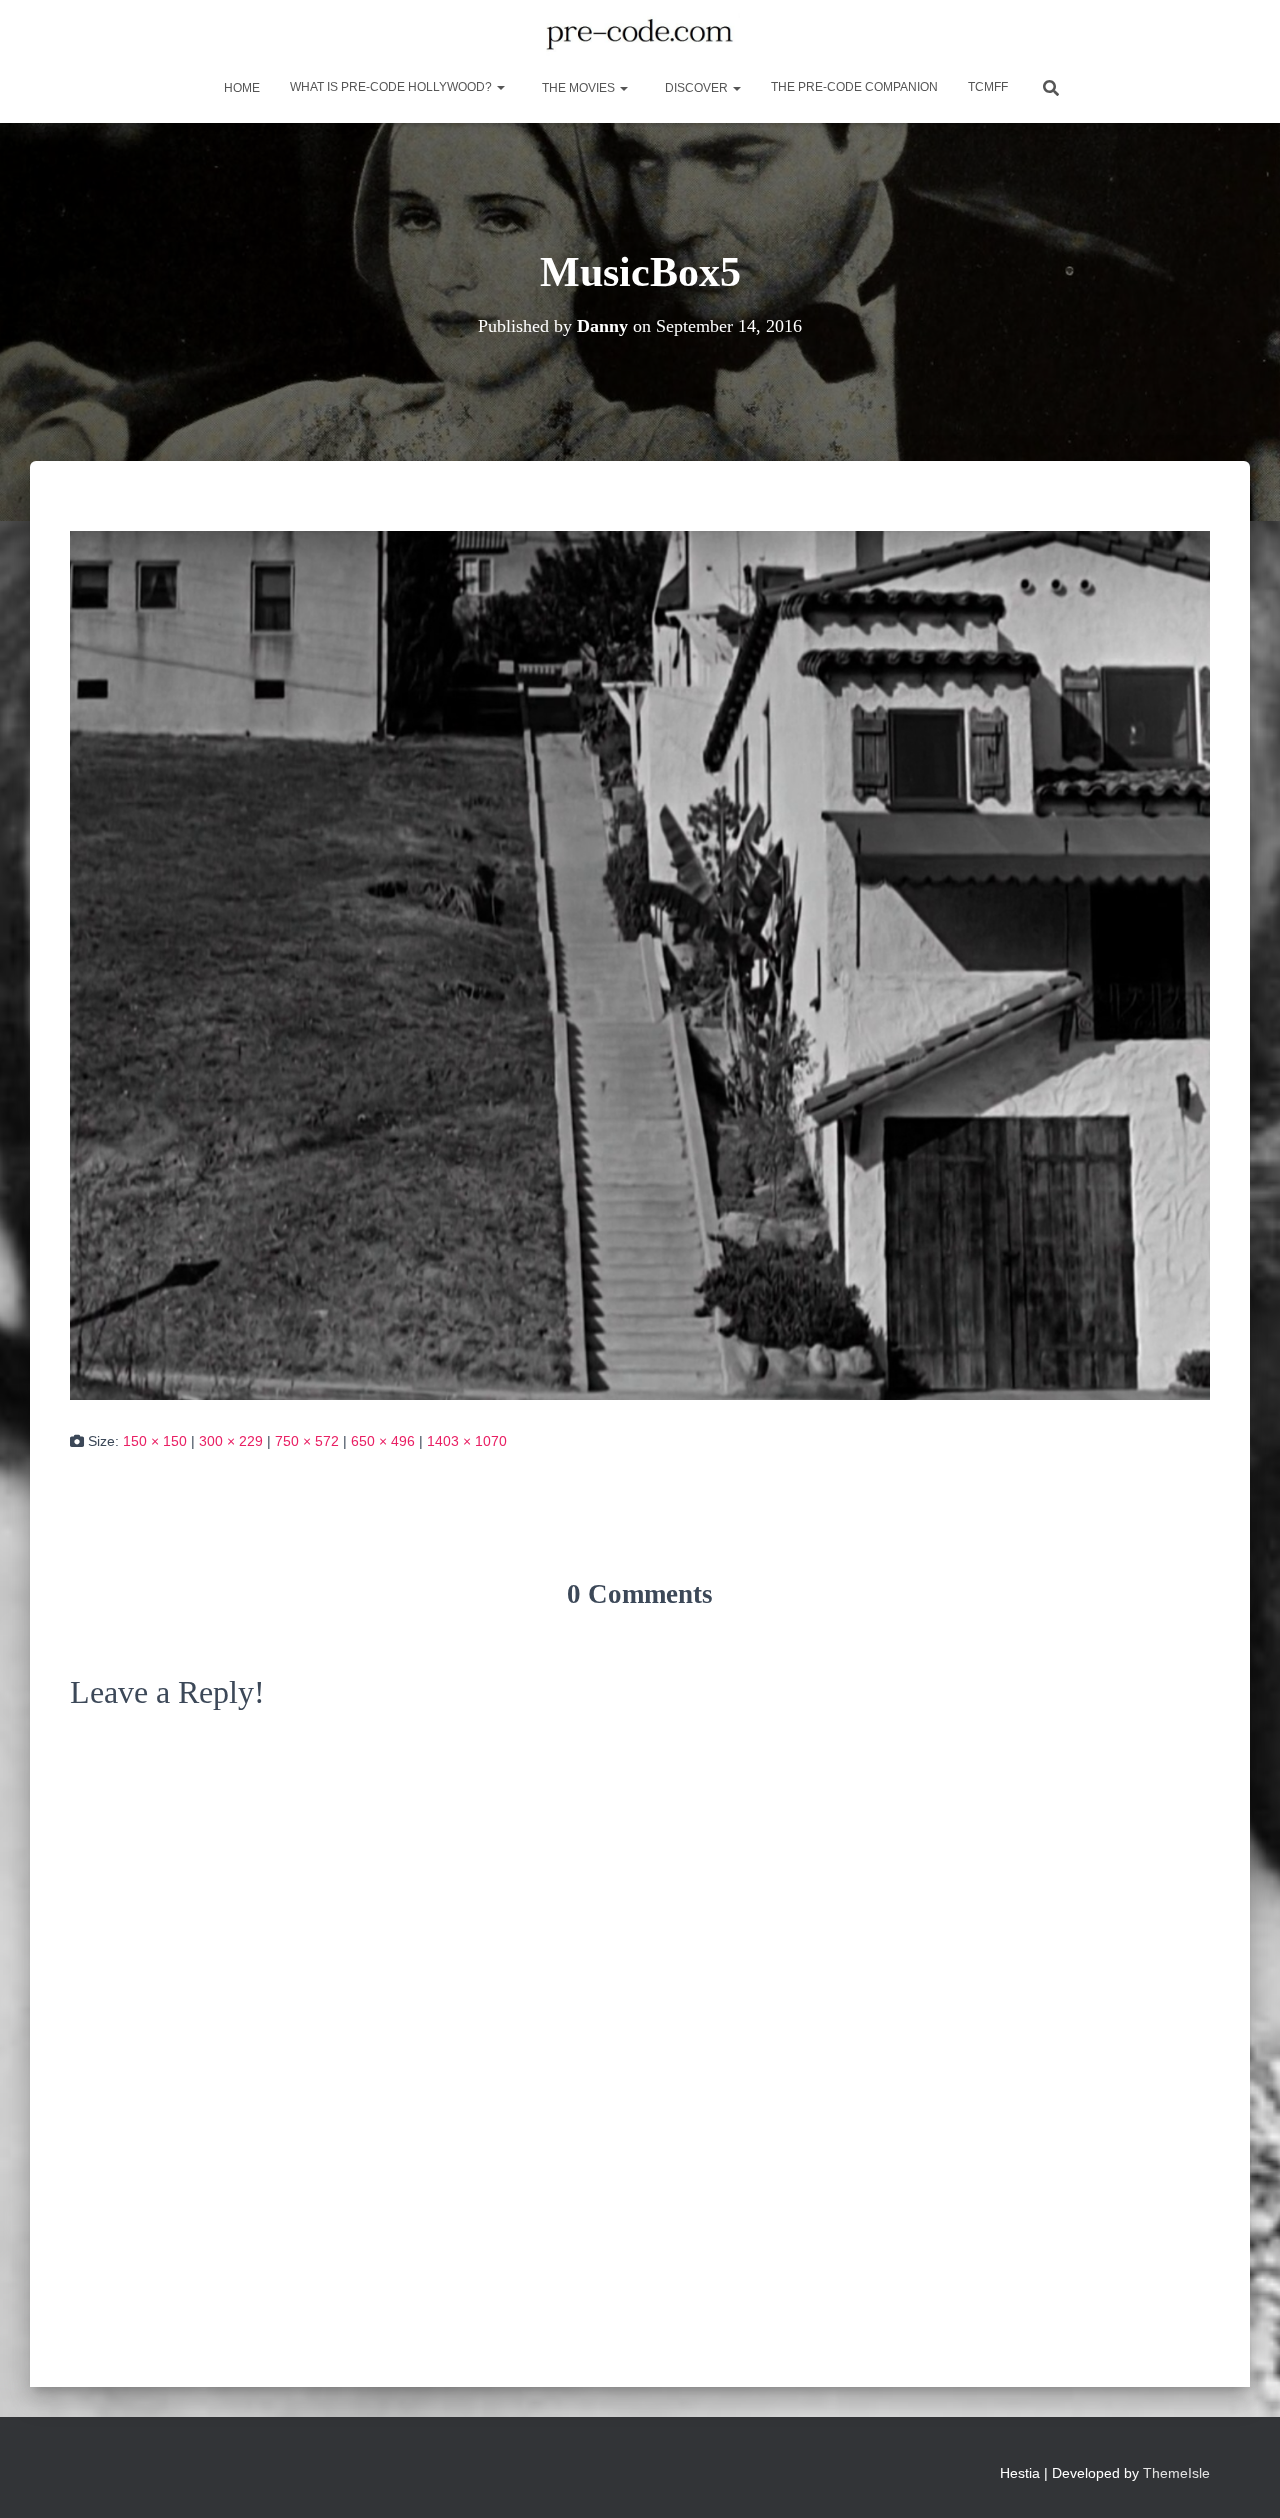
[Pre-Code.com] (639, 35)
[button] (500, 87)
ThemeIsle (1176, 2473)
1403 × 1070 (467, 1441)
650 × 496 (383, 1441)
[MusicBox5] (640, 964)
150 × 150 (155, 1441)
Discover (696, 88)
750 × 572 (307, 1441)
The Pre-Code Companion (854, 87)
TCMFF (988, 87)
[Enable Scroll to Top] (1240, 2478)
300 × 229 (231, 1441)
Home (240, 88)
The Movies (578, 88)
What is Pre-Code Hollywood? (392, 87)
